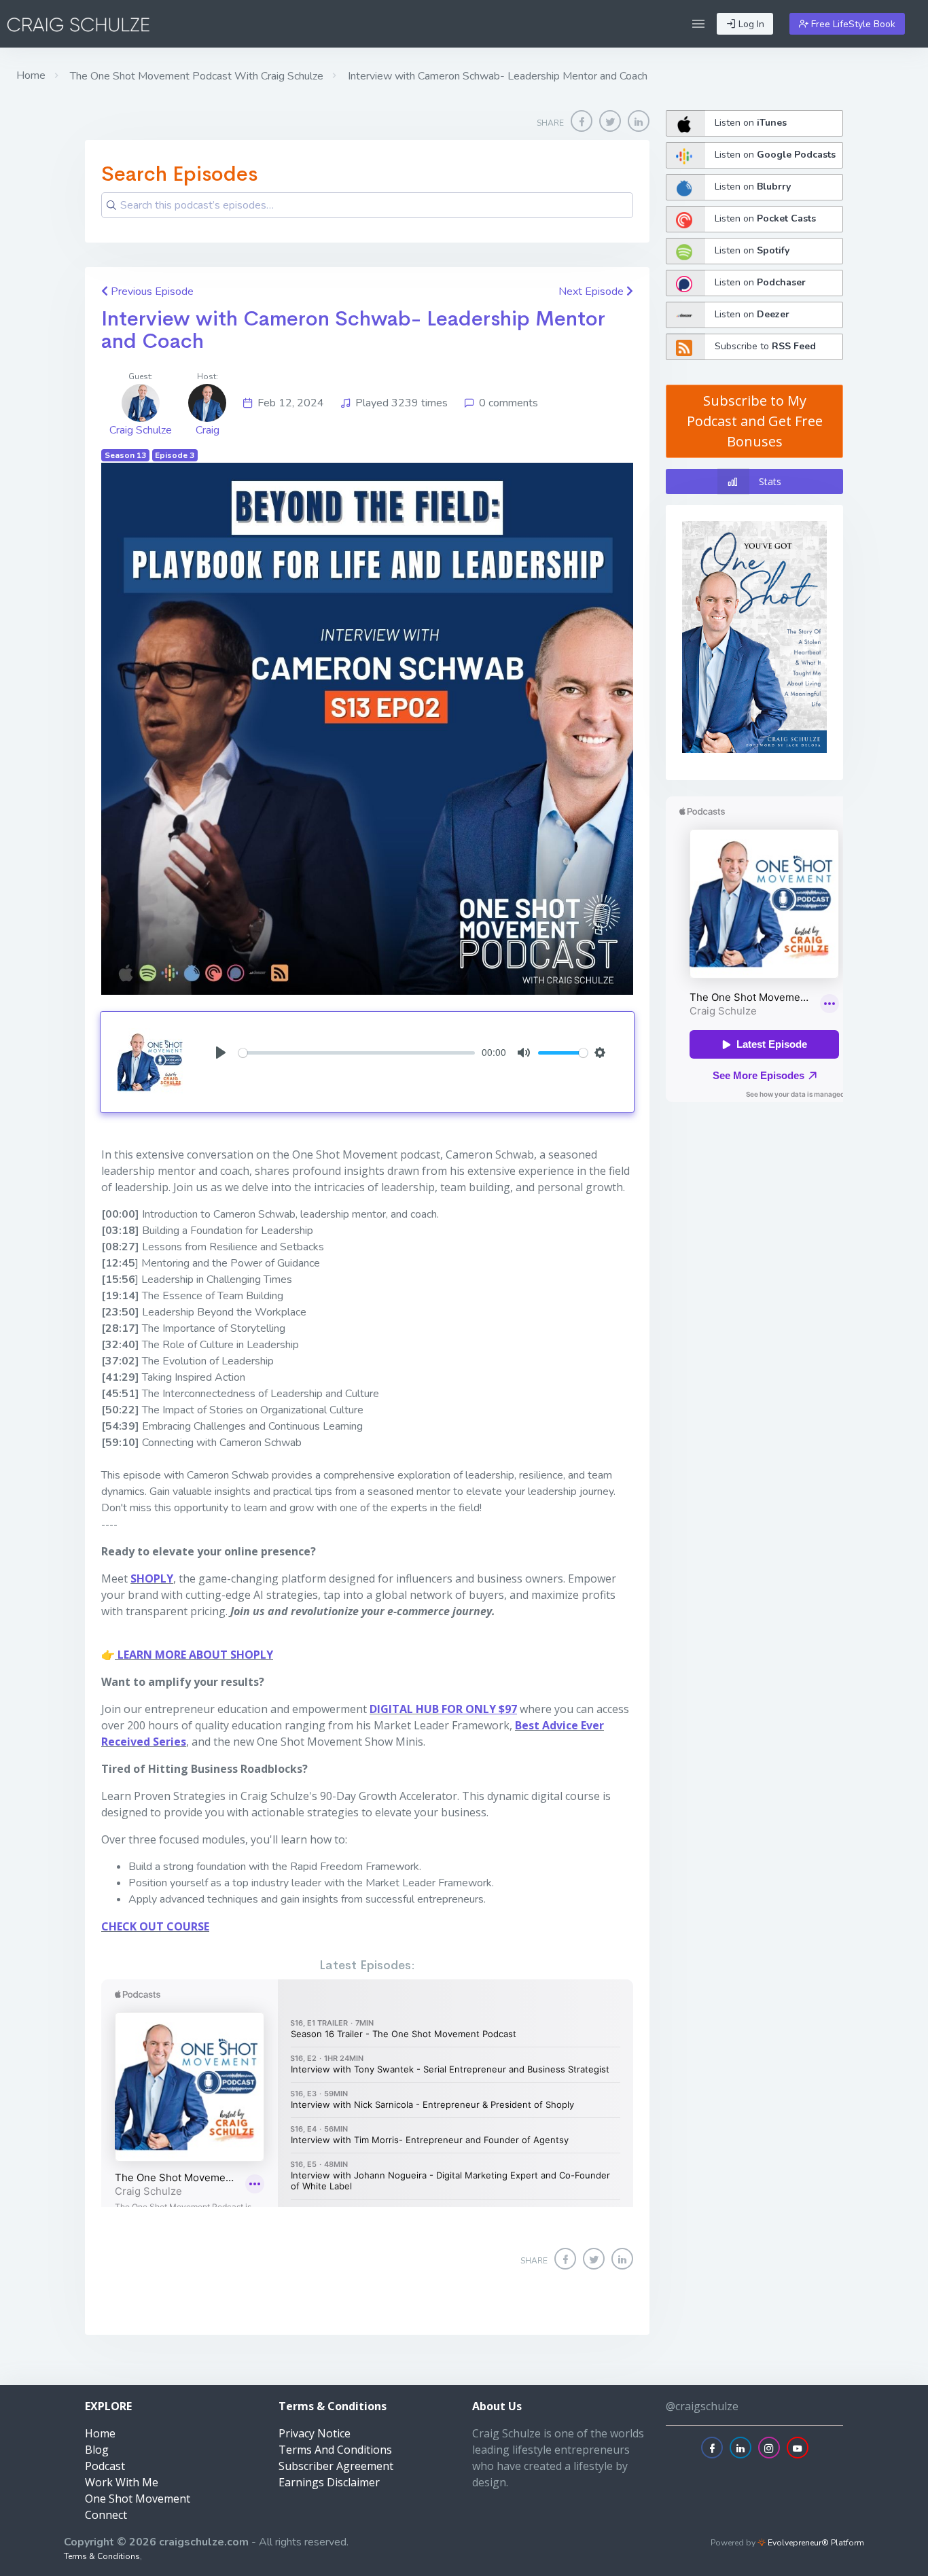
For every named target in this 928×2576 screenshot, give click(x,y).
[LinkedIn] (639, 121)
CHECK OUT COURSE (155, 1926)
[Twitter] (610, 121)
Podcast (105, 2466)
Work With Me (122, 2482)
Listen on (751, 123)
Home (31, 75)
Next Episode (592, 292)
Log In (750, 24)
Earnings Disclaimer (329, 2482)
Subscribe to (765, 346)
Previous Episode (151, 292)
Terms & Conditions (102, 2556)
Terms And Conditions (335, 2450)
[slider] (357, 1053)
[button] (698, 24)
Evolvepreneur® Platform (815, 2543)
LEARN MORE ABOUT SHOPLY (194, 1655)
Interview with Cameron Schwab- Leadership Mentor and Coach (353, 330)
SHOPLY (152, 1578)
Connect (106, 2515)
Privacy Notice (315, 2433)
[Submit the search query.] (111, 205)
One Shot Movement (138, 2499)
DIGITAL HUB (404, 1709)
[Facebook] (582, 121)
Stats (770, 481)
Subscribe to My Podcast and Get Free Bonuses (755, 421)
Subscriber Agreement (336, 2466)
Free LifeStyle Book (852, 24)
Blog (97, 2450)
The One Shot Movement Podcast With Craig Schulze (195, 76)
